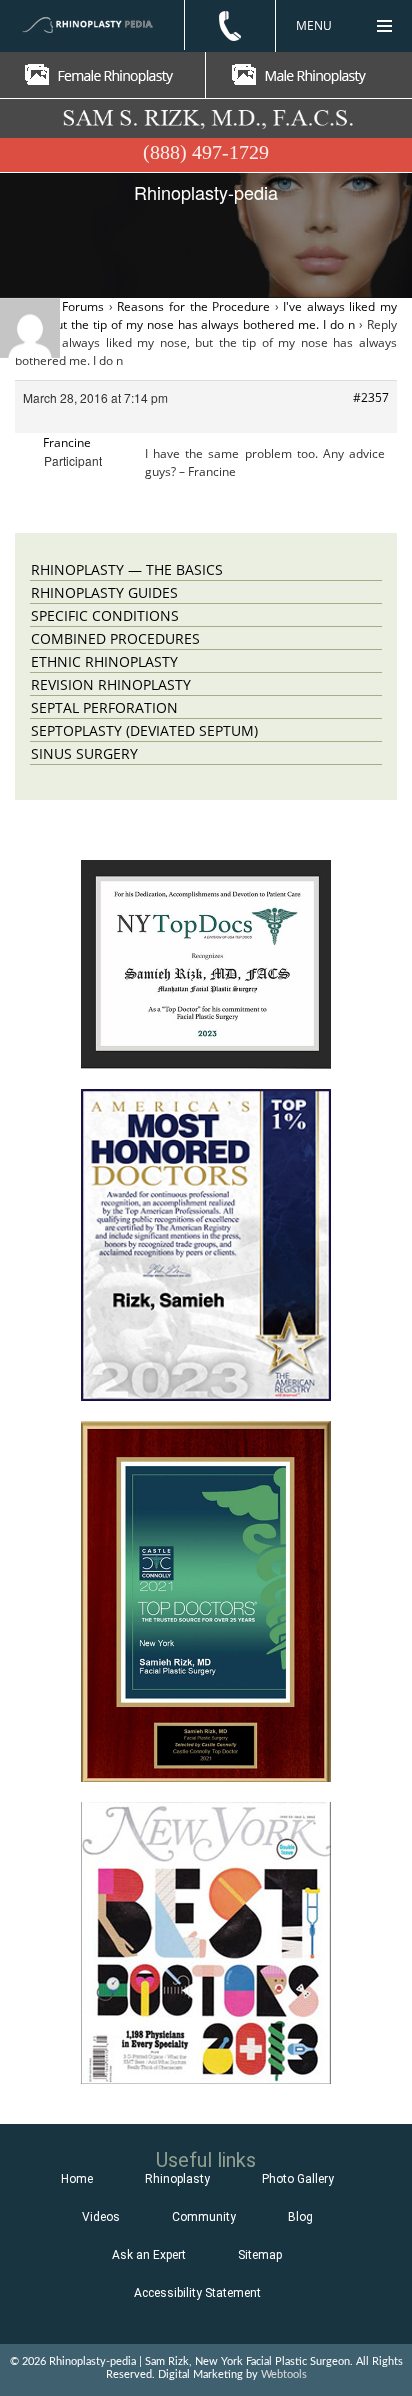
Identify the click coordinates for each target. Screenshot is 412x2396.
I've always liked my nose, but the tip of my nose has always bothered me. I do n (206, 315)
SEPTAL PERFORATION (104, 707)
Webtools (284, 2374)
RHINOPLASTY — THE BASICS (127, 569)
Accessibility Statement (197, 2293)
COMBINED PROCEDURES (115, 638)
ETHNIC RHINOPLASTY (104, 661)
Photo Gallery (298, 2179)
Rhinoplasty (177, 2179)
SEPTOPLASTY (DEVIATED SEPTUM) (144, 730)
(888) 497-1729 (206, 152)
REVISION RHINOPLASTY (111, 684)
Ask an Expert (149, 2255)
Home (77, 2179)
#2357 (371, 397)
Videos (101, 2217)
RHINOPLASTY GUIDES (104, 592)
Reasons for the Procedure (193, 306)
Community (204, 2217)
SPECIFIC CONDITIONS (105, 615)
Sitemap (260, 2255)
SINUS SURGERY (84, 753)
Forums (83, 306)
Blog (300, 2217)
